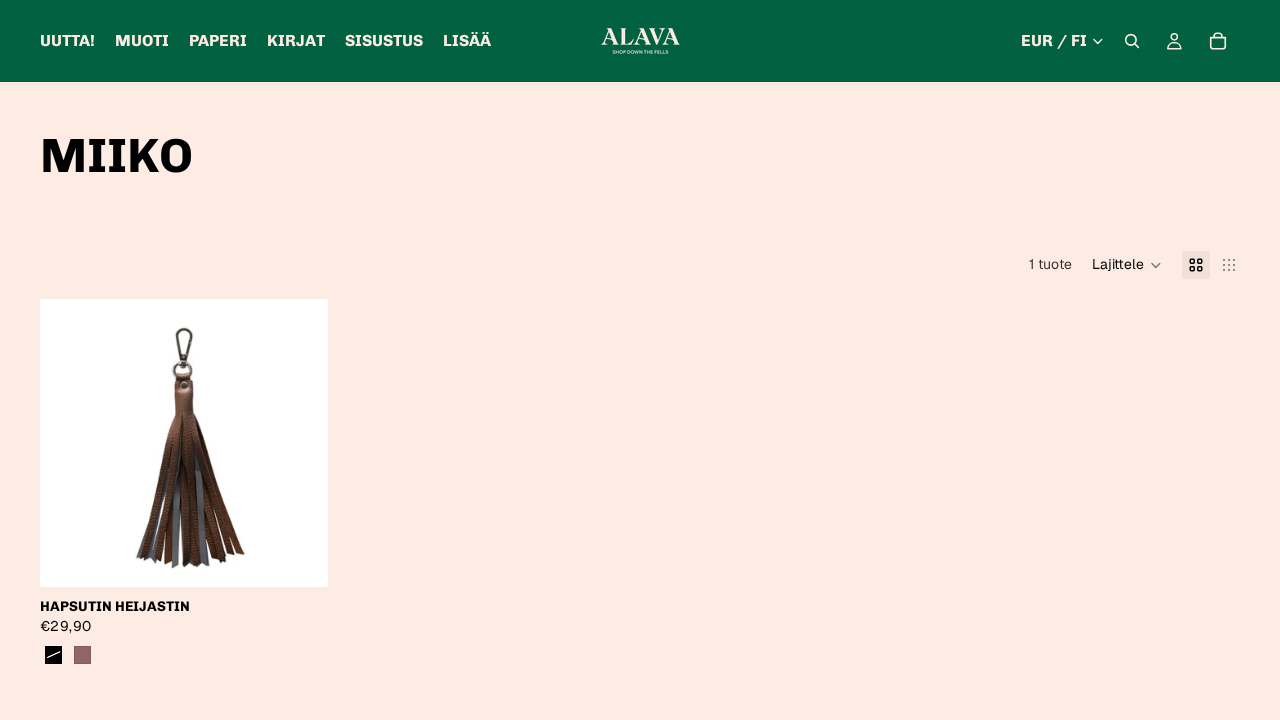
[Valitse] (297, 556)
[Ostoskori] (1218, 41)
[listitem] (467, 41)
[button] (1127, 265)
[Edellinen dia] (70, 443)
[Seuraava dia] (298, 443)
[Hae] (1132, 41)
